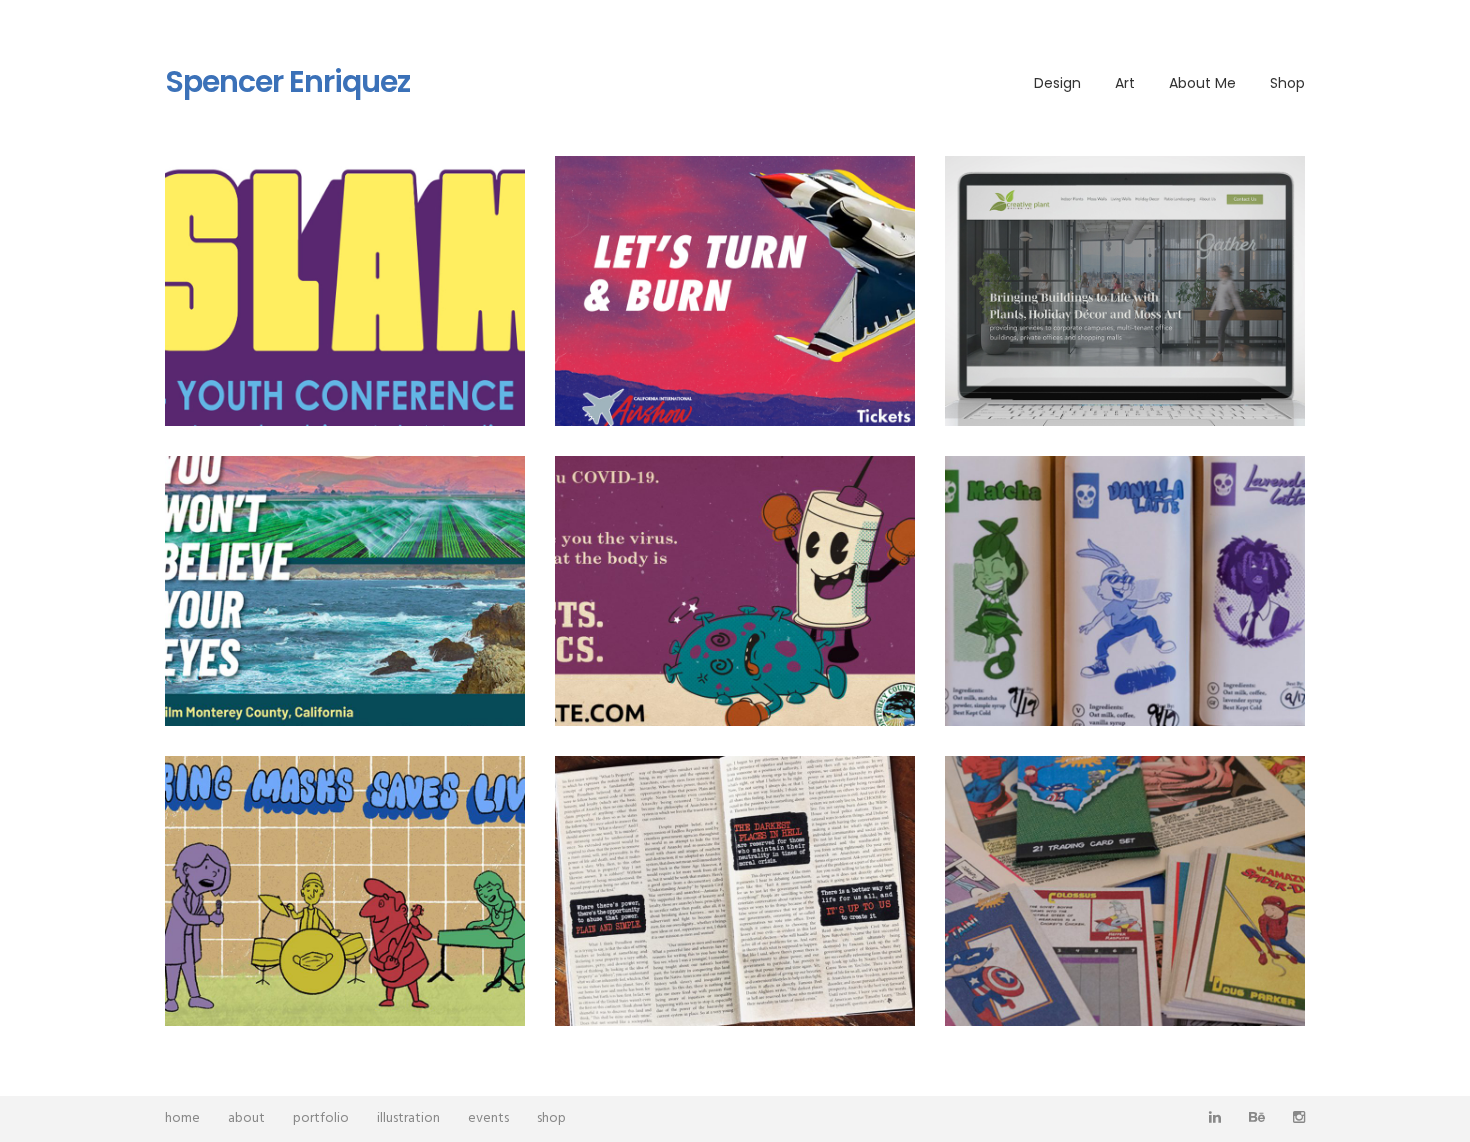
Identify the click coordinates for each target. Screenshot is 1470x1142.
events (488, 1118)
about (246, 1118)
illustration (408, 1118)
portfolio (321, 1118)
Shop (1287, 83)
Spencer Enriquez (287, 82)
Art (1125, 83)
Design (1057, 83)
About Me (1202, 83)
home (182, 1118)
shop (551, 1118)
